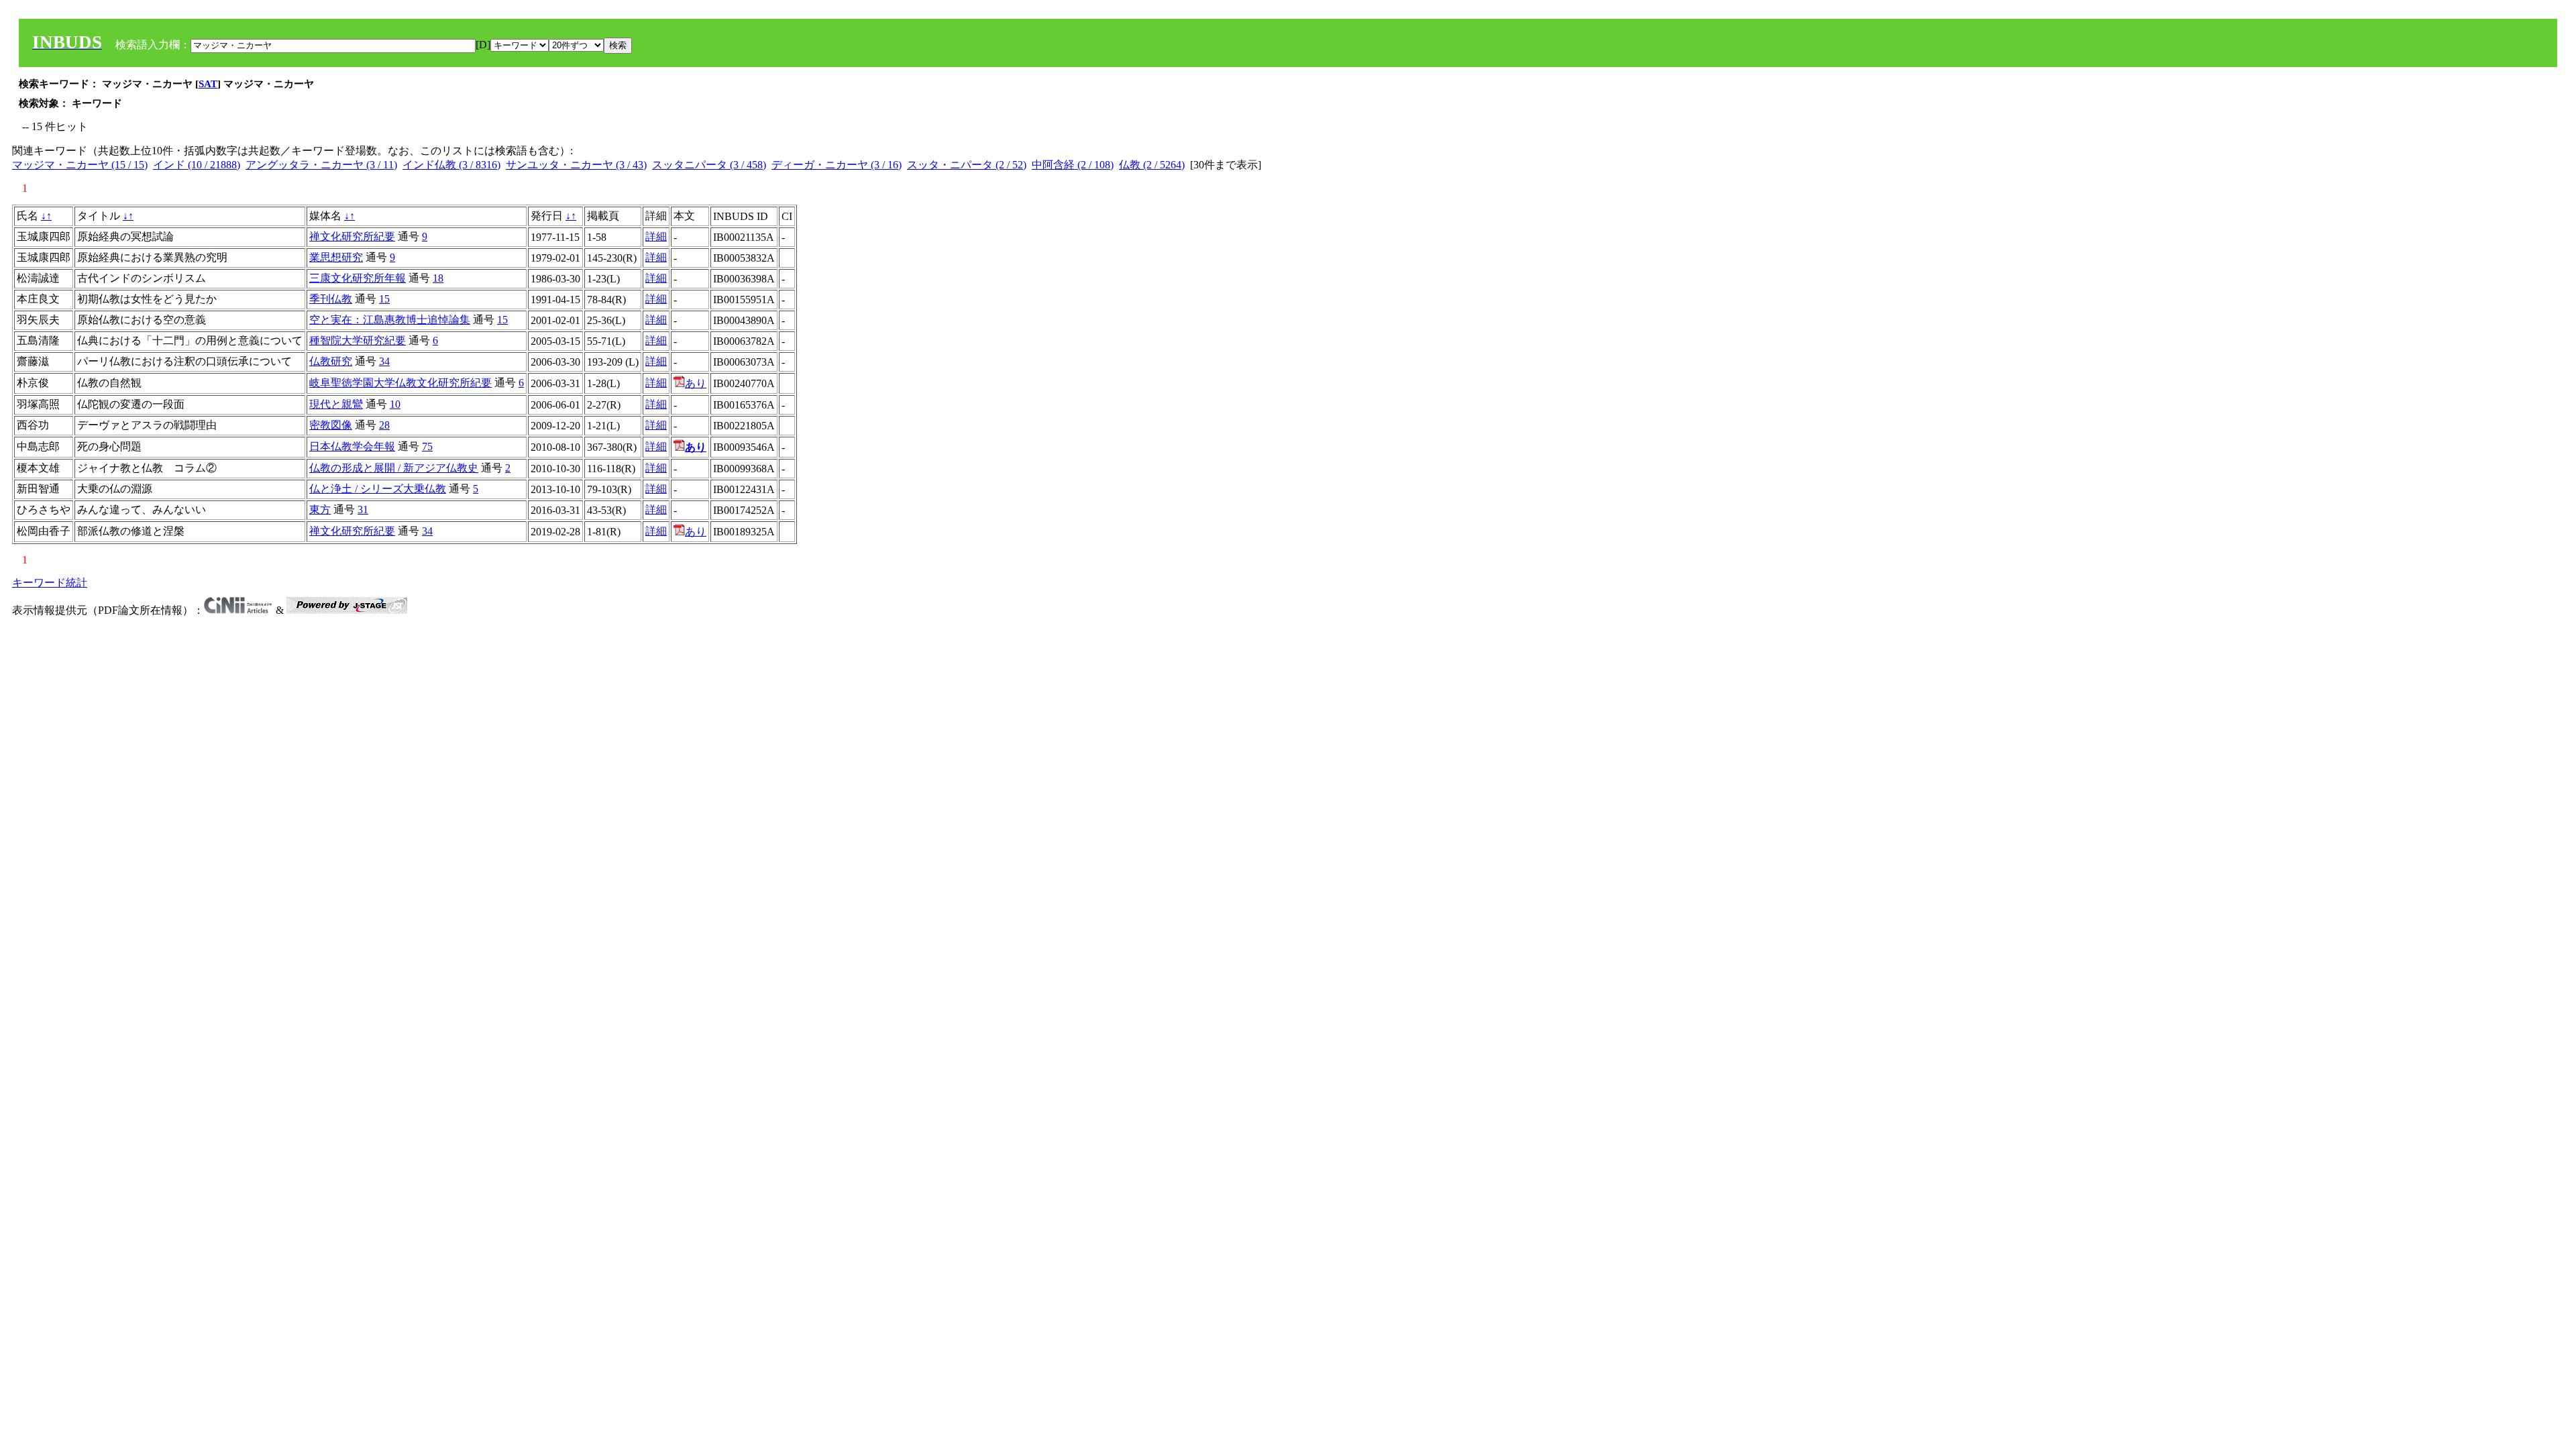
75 (427, 446)
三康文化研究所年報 (358, 278)
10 (395, 404)
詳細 (656, 236)
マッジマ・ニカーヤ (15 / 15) (80, 165)
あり (696, 383)
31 (363, 509)
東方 (320, 509)
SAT (208, 84)
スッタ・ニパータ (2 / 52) (967, 165)
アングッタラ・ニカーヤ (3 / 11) (321, 165)
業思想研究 (336, 257)
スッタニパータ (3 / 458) (709, 165)
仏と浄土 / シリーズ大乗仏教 (378, 489)
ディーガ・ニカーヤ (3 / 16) (837, 165)
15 (384, 299)
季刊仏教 (331, 299)
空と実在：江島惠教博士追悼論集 (390, 320)
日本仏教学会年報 (352, 446)
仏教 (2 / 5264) (1152, 165)
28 (384, 425)
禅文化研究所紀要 (352, 236)
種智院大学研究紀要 (358, 340)
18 (438, 278)
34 (384, 361)
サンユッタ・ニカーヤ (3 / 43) (576, 165)
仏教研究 (331, 361)
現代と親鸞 (336, 404)
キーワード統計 (50, 583)
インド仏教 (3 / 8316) (451, 165)
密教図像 (331, 425)
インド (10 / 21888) (197, 165)
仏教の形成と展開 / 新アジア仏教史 (394, 468)
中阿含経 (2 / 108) (1073, 165)
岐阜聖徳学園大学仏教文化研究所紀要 (400, 383)
